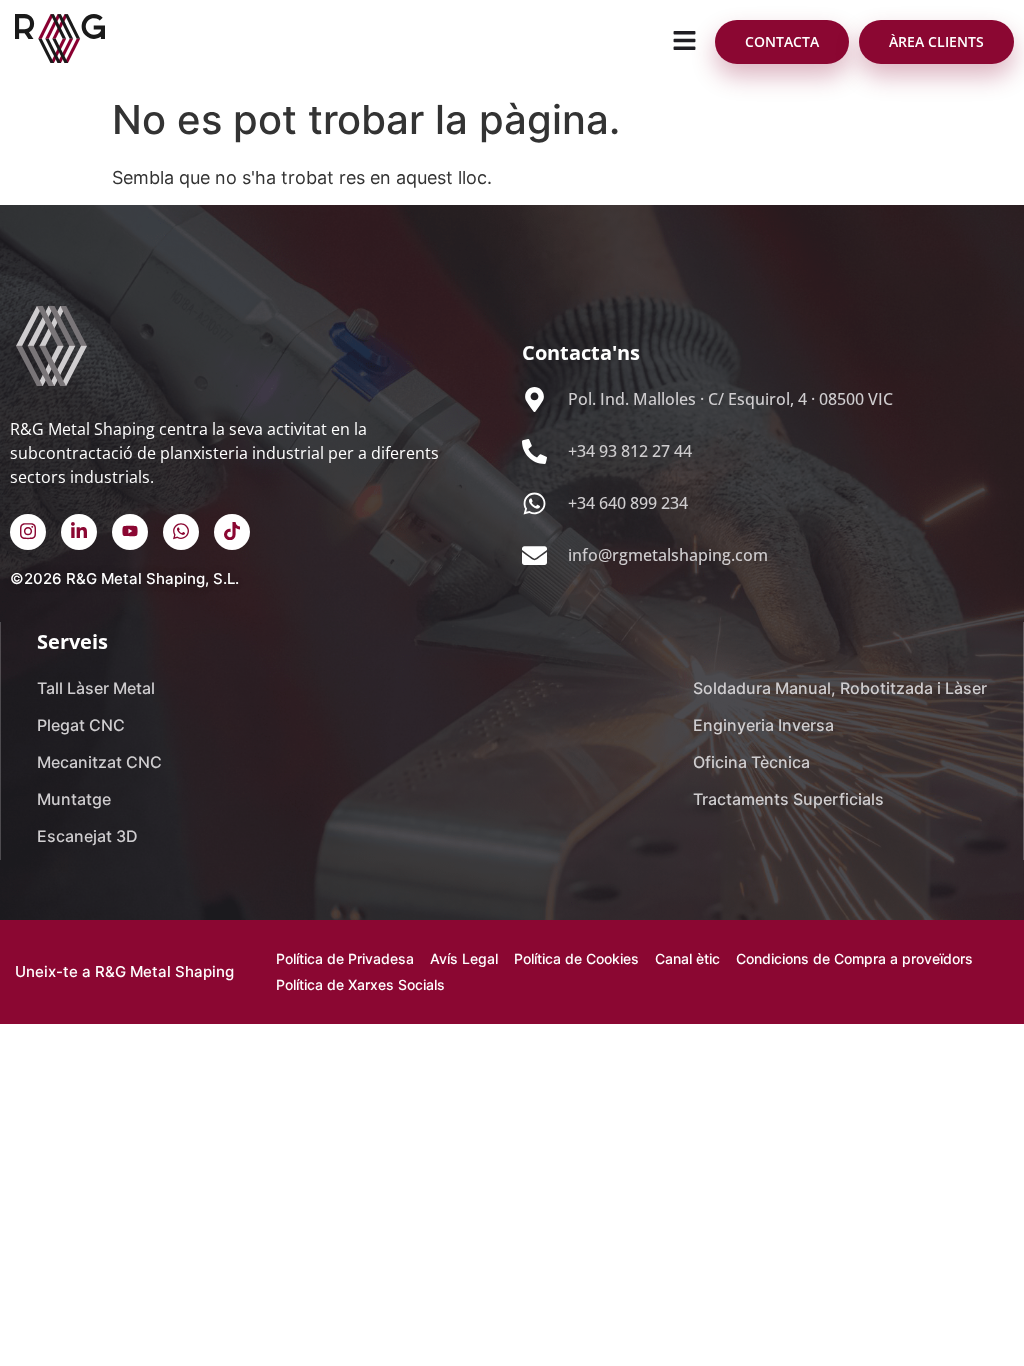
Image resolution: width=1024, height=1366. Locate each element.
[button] (685, 41)
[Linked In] (79, 532)
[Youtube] (130, 532)
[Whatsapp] (181, 532)
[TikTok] (232, 532)
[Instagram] (28, 532)
